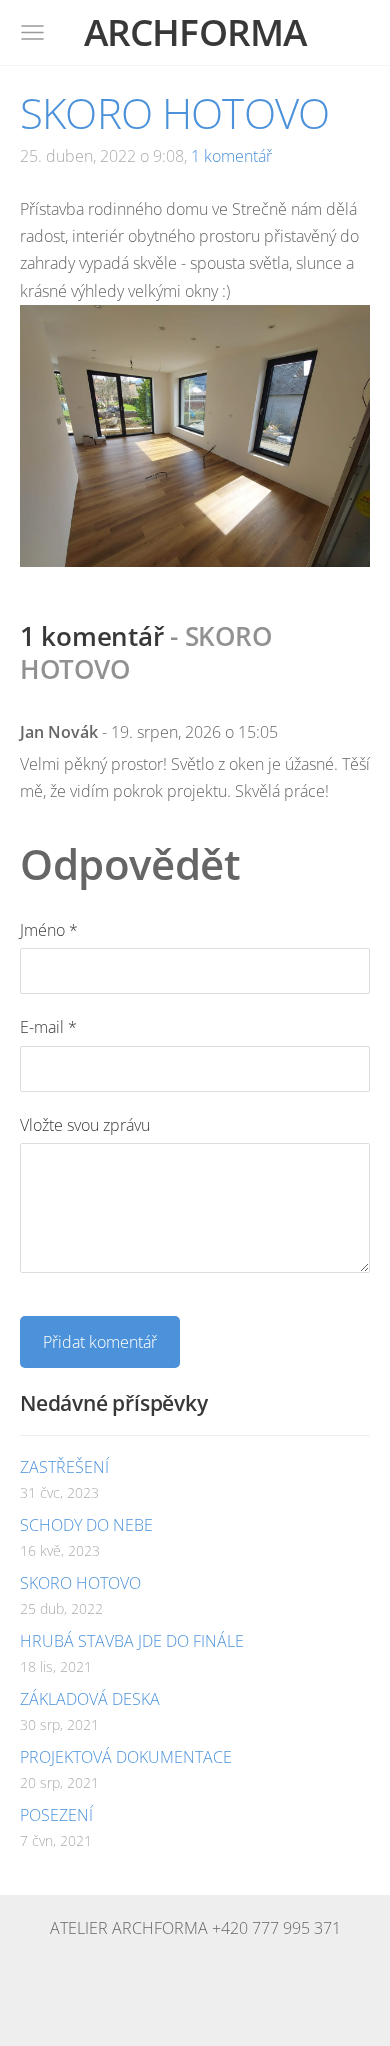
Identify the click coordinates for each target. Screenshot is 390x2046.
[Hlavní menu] (32, 32)
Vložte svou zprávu (85, 1125)
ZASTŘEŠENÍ (64, 1467)
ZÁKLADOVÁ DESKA (90, 1699)
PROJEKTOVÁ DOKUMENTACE (126, 1757)
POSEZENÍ (56, 1815)
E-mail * (48, 1027)
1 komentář (231, 156)
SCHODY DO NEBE (86, 1525)
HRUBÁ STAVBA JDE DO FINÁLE (132, 1641)
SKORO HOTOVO (80, 1583)
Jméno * (49, 930)
